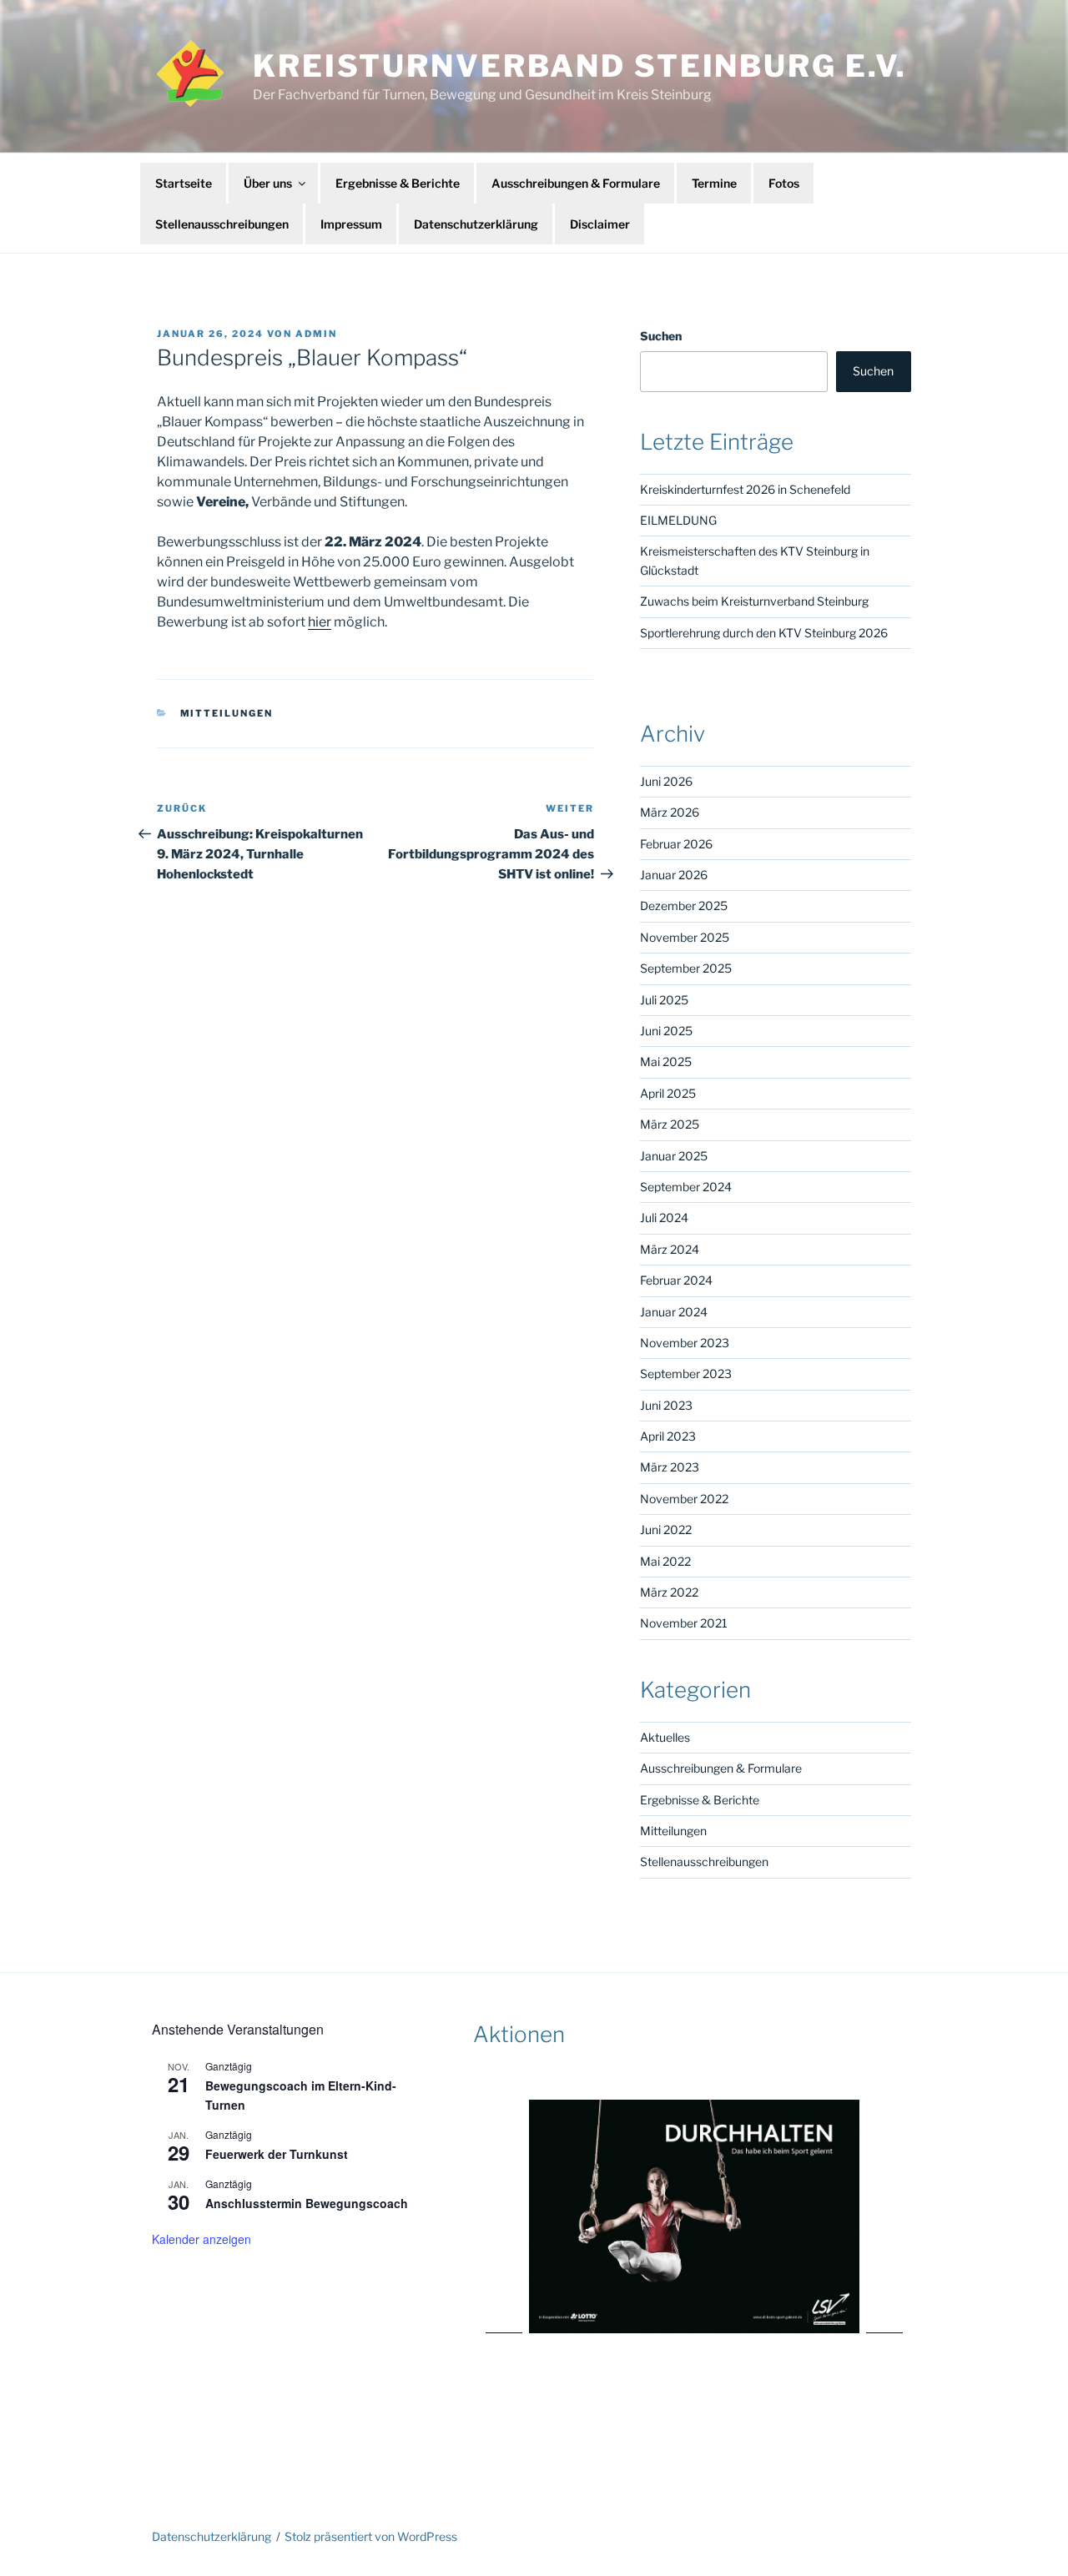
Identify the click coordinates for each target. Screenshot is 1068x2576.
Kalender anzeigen (202, 2239)
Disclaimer (600, 224)
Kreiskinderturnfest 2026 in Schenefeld (745, 489)
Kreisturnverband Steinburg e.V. (580, 66)
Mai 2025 (666, 1062)
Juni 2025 (666, 1031)
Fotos (784, 183)
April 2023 (668, 1436)
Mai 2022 (665, 1561)
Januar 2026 (674, 875)
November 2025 (685, 937)
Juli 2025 (664, 1000)
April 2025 (668, 1093)
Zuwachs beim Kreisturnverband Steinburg (754, 601)
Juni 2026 (666, 781)
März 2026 (670, 812)
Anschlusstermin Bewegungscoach (307, 2203)
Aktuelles (665, 1737)
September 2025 (686, 968)
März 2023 (670, 1467)
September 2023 (686, 1374)
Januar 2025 (674, 1156)
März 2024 (670, 1249)
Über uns (268, 183)
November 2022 (684, 1499)
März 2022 (669, 1592)
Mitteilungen (227, 713)
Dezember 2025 (684, 906)
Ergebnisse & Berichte (398, 183)
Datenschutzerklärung (476, 224)
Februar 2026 (676, 844)
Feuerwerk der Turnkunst (277, 2154)
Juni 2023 (666, 1405)
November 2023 (685, 1343)
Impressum (351, 224)
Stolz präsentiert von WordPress (371, 2536)
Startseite (184, 183)
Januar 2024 (674, 1312)
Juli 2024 (664, 1218)
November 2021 (684, 1623)
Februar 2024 (676, 1280)
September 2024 (686, 1187)
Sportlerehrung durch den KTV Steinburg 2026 (764, 633)
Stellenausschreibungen (222, 224)
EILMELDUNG (678, 520)
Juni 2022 (666, 1529)
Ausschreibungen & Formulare (576, 183)
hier (320, 622)
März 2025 (670, 1124)
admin (316, 334)
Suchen (661, 336)
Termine (714, 183)
